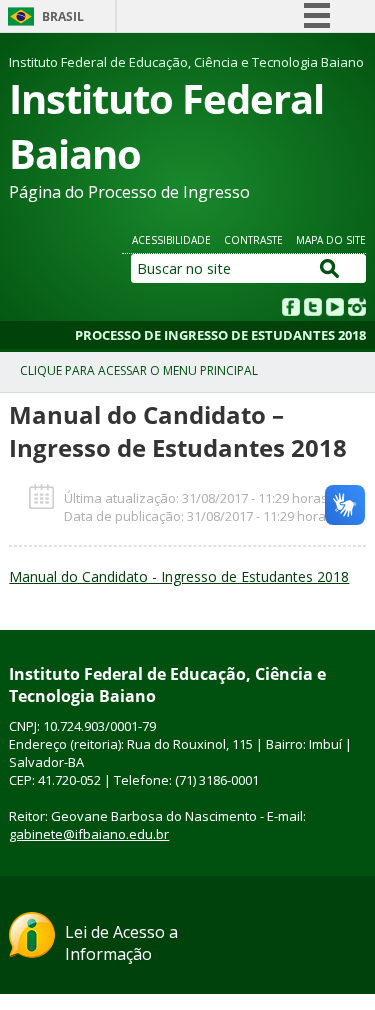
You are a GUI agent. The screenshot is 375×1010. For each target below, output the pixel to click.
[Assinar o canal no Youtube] (337, 310)
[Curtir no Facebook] (293, 310)
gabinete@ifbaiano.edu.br (89, 834)
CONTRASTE (253, 240)
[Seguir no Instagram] (357, 310)
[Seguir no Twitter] (315, 310)
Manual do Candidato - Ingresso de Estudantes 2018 (179, 576)
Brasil (63, 16)
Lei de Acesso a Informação (121, 943)
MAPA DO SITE (331, 240)
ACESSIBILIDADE (171, 240)
